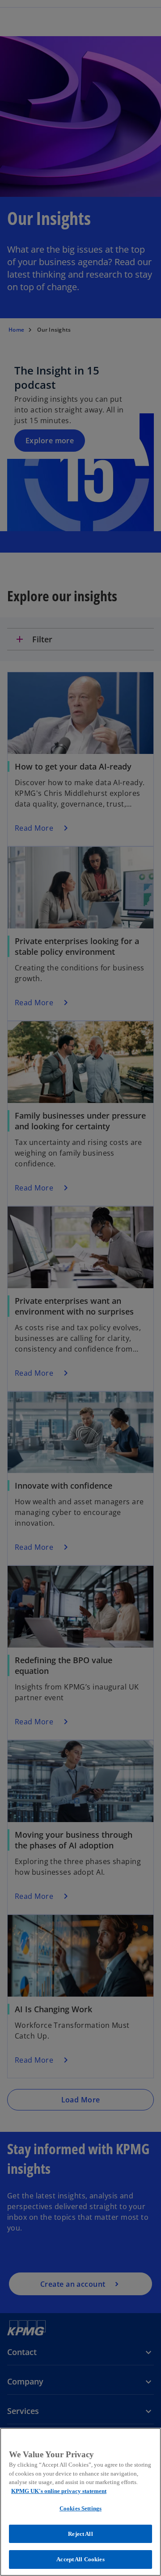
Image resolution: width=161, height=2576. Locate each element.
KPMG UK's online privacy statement (59, 2491)
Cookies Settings (80, 2508)
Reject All (80, 2534)
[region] (80, 2502)
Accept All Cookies (80, 2559)
